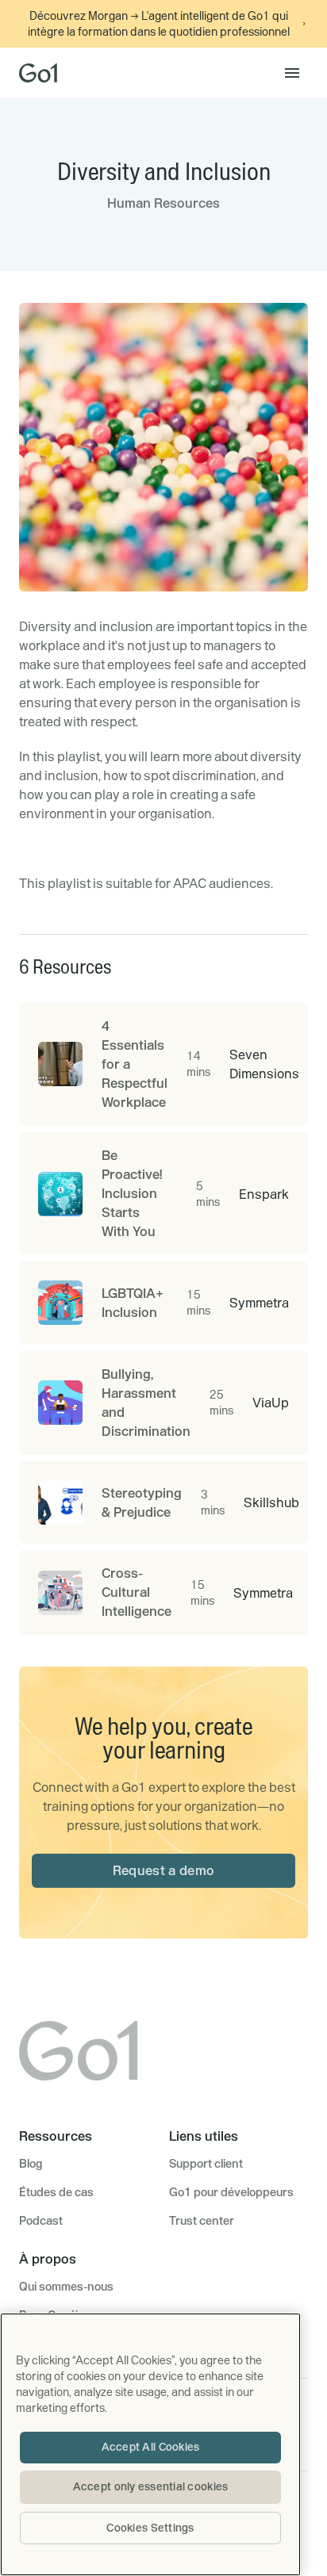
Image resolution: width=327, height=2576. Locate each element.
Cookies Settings (150, 2528)
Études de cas (56, 2192)
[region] (150, 2444)
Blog (31, 2164)
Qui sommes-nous (66, 2287)
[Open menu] (292, 73)
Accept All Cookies (151, 2447)
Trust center (202, 2221)
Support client (206, 2164)
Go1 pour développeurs (231, 2192)
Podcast (41, 2221)
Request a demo (163, 1870)
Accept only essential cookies (151, 2486)
